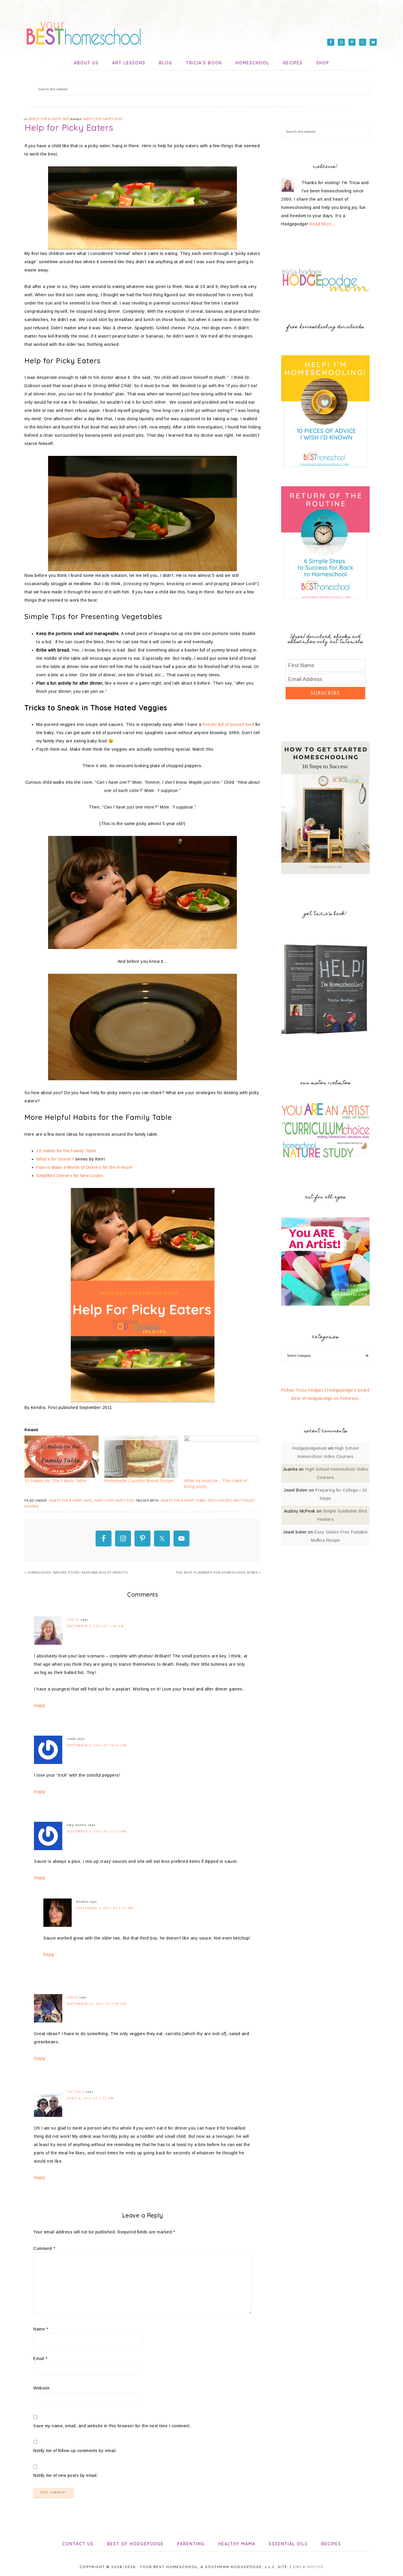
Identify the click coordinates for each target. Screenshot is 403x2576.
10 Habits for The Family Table (55, 1481)
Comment (44, 2248)
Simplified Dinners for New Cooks (70, 1176)
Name (41, 2329)
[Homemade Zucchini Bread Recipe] (141, 1457)
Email (40, 2359)
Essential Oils (288, 2544)
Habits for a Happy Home (183, 1501)
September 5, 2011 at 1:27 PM (105, 1908)
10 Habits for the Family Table (66, 1151)
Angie (73, 1997)
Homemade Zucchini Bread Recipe (139, 1481)
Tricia (73, 1620)
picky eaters (220, 1501)
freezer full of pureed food (228, 724)
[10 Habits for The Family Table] (62, 1457)
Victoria (76, 2092)
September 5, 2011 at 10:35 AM (97, 1745)
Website (42, 2388)
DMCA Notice (308, 2567)
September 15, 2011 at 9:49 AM (97, 2004)
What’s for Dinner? (55, 1159)
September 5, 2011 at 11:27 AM (97, 1831)
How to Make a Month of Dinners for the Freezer (85, 1167)
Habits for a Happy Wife (49, 119)
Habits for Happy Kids (102, 119)
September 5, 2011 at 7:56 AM (96, 1626)
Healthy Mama (237, 2544)
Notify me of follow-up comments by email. (75, 2451)
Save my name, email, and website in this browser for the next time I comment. (112, 2426)
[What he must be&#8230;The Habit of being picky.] (221, 1457)
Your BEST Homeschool (83, 31)
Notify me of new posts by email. (66, 2475)
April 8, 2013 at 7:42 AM (90, 2098)
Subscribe (325, 693)
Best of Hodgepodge (135, 2544)
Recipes (331, 2544)
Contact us (78, 2544)
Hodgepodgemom (310, 1448)
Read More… (322, 224)
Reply (40, 1706)
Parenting (191, 2544)
